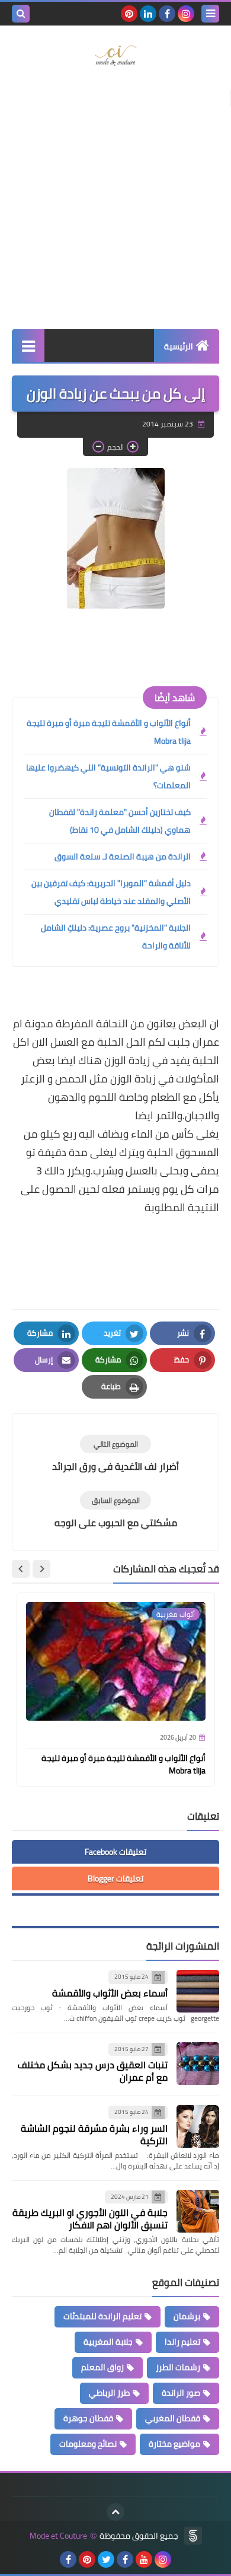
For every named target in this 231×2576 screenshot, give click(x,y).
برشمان (187, 2316)
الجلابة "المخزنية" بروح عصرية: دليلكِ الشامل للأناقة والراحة (116, 937)
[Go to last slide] (41, 1569)
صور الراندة (181, 2393)
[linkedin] (148, 14)
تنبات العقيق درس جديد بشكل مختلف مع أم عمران (93, 2071)
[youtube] (144, 2559)
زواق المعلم (102, 2367)
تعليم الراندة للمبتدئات (102, 2316)
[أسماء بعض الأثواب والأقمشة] (198, 1991)
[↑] (115, 2512)
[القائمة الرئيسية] (28, 346)
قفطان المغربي (173, 2418)
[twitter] (106, 2559)
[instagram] (186, 14)
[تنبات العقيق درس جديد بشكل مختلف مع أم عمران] (198, 2064)
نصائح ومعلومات (88, 2444)
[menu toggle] (210, 14)
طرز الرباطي (109, 2393)
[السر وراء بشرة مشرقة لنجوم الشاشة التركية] (198, 2126)
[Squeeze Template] (193, 2536)
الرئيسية (179, 346)
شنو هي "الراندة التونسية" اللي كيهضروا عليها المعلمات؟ (108, 776)
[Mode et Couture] (115, 56)
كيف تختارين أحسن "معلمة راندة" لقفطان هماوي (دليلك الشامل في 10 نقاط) (120, 821)
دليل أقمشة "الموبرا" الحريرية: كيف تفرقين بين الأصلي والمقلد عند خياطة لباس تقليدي (111, 892)
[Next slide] (21, 1569)
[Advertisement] (115, 202)
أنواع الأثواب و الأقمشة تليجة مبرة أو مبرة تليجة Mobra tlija (109, 732)
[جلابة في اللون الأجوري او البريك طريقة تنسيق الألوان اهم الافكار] (198, 2211)
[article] (115, 1454)
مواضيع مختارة (174, 2444)
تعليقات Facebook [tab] (115, 1852)
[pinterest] (129, 14)
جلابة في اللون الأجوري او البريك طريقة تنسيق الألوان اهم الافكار (90, 2219)
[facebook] (167, 14)
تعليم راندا (182, 2342)
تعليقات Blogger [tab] (115, 1878)
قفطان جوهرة (88, 2418)
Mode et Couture (58, 2536)
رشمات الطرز (178, 2367)
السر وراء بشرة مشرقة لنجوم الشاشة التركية (94, 2134)
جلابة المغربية (108, 2342)
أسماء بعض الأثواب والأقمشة (110, 1993)
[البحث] (21, 14)
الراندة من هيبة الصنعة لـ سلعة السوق (123, 856)
